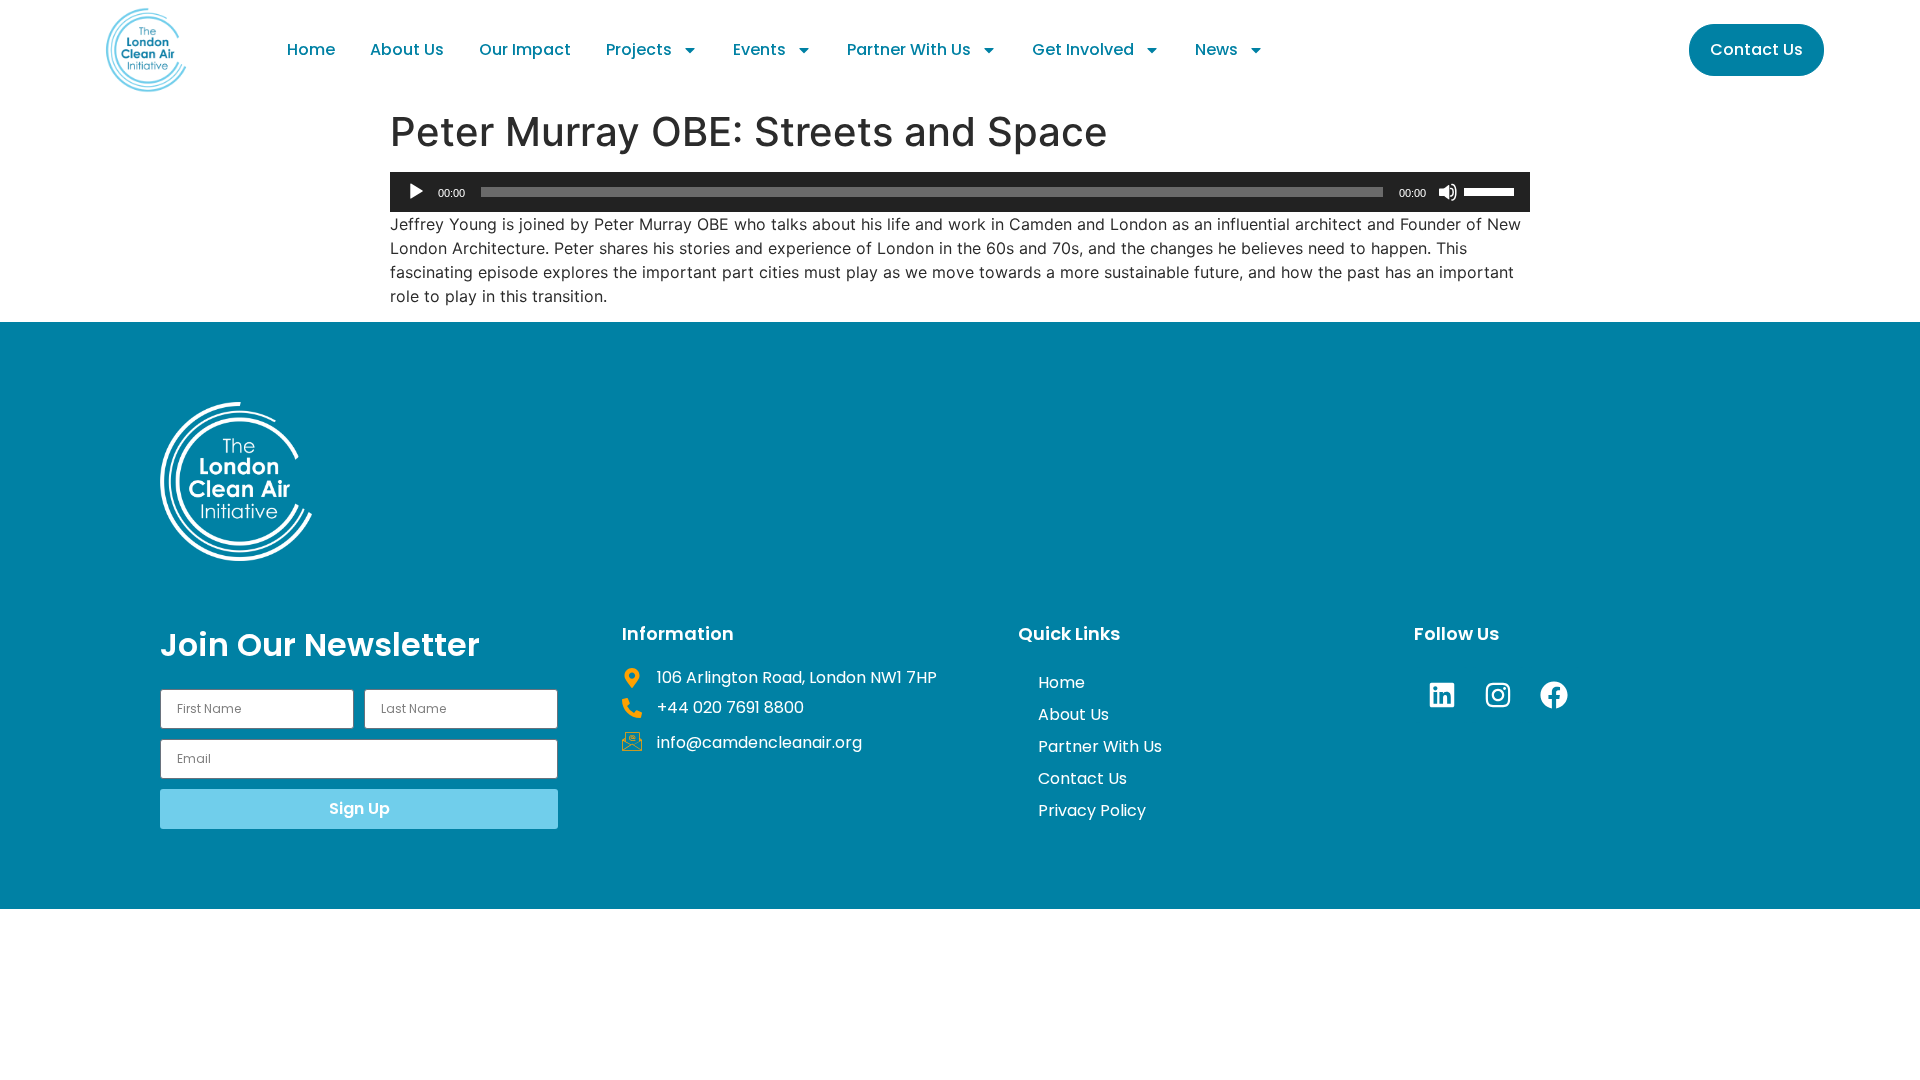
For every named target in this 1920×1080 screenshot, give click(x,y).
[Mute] (1448, 192)
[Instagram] (1498, 695)
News (1216, 49)
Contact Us (1082, 778)
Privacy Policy (1092, 810)
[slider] (1492, 190)
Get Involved (1083, 49)
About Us (407, 49)
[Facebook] (1554, 695)
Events (759, 49)
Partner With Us (909, 49)
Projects (639, 49)
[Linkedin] (1442, 695)
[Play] (416, 192)
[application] (960, 192)
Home (311, 49)
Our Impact (525, 49)
